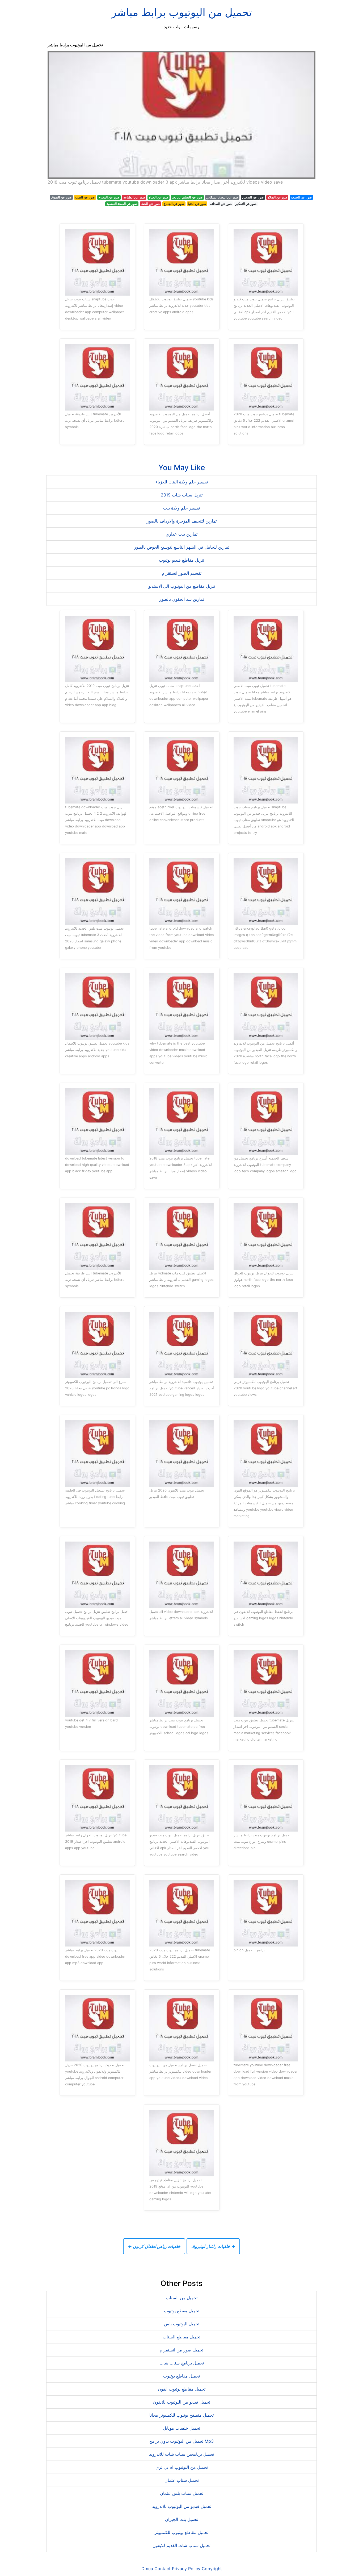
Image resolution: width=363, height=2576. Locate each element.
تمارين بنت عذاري (181, 534)
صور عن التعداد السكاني (222, 197)
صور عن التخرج (109, 197)
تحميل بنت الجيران (181, 2519)
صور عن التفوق (61, 197)
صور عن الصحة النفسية (122, 204)
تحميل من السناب (182, 2298)
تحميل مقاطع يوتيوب (181, 2376)
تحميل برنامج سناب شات (182, 2363)
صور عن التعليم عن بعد (187, 197)
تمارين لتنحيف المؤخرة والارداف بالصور (182, 521)
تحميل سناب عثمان (182, 2480)
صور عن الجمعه (301, 197)
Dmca (147, 2569)
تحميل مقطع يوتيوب (182, 2311)
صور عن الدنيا (197, 204)
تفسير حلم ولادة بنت (181, 508)
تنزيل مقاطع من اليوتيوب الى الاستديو (182, 586)
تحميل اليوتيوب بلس (182, 2324)
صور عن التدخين (253, 197)
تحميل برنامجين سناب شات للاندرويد (181, 2454)
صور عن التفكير (246, 204)
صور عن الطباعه (134, 197)
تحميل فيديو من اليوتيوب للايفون (182, 2402)
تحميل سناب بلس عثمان (182, 2493)
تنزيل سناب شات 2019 (182, 495)
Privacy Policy (186, 2569)
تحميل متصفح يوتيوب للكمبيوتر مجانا (181, 2415)
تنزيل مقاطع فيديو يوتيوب (181, 560)
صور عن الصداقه (221, 204)
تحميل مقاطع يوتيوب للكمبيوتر (181, 2532)
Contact (162, 2569)
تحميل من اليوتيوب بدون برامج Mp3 (181, 2441)
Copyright (212, 2569)
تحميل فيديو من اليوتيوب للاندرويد (182, 2506)
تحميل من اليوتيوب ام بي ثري (182, 2467)
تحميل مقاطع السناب (181, 2337)
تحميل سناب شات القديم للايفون (181, 2545)
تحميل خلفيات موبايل (181, 2428)
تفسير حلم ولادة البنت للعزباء (182, 482)
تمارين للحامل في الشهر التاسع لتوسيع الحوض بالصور (182, 547)
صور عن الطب (85, 197)
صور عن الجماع (174, 204)
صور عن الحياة (159, 197)
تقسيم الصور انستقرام (182, 573)
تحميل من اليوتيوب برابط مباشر (182, 12)
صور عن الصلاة (277, 197)
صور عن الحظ (150, 204)
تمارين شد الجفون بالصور (182, 599)
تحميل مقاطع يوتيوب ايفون (182, 2389)
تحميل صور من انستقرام (181, 2350)
